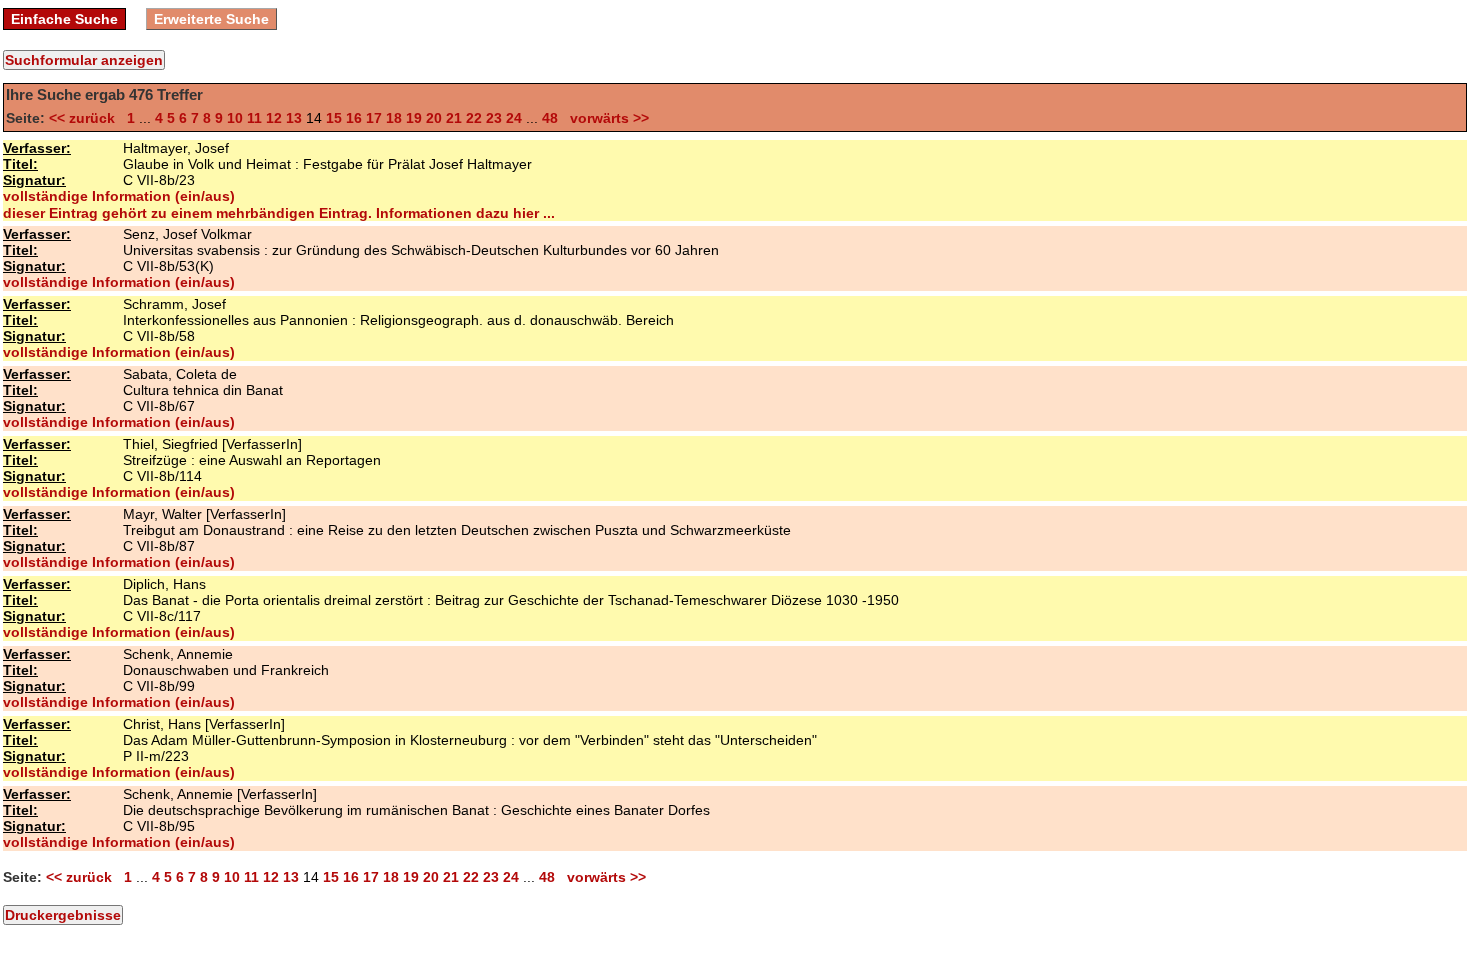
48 (550, 118)
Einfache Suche (64, 19)
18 (394, 118)
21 (454, 118)
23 (494, 118)
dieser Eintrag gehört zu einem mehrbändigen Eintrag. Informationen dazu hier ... (279, 213)
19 (414, 118)
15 (334, 118)
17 (374, 118)
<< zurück (86, 118)
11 (254, 118)
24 (514, 118)
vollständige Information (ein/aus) (119, 196)
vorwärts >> (605, 118)
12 (274, 118)
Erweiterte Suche (211, 19)
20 (434, 118)
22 (474, 118)
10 (235, 118)
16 (354, 118)
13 (294, 118)
